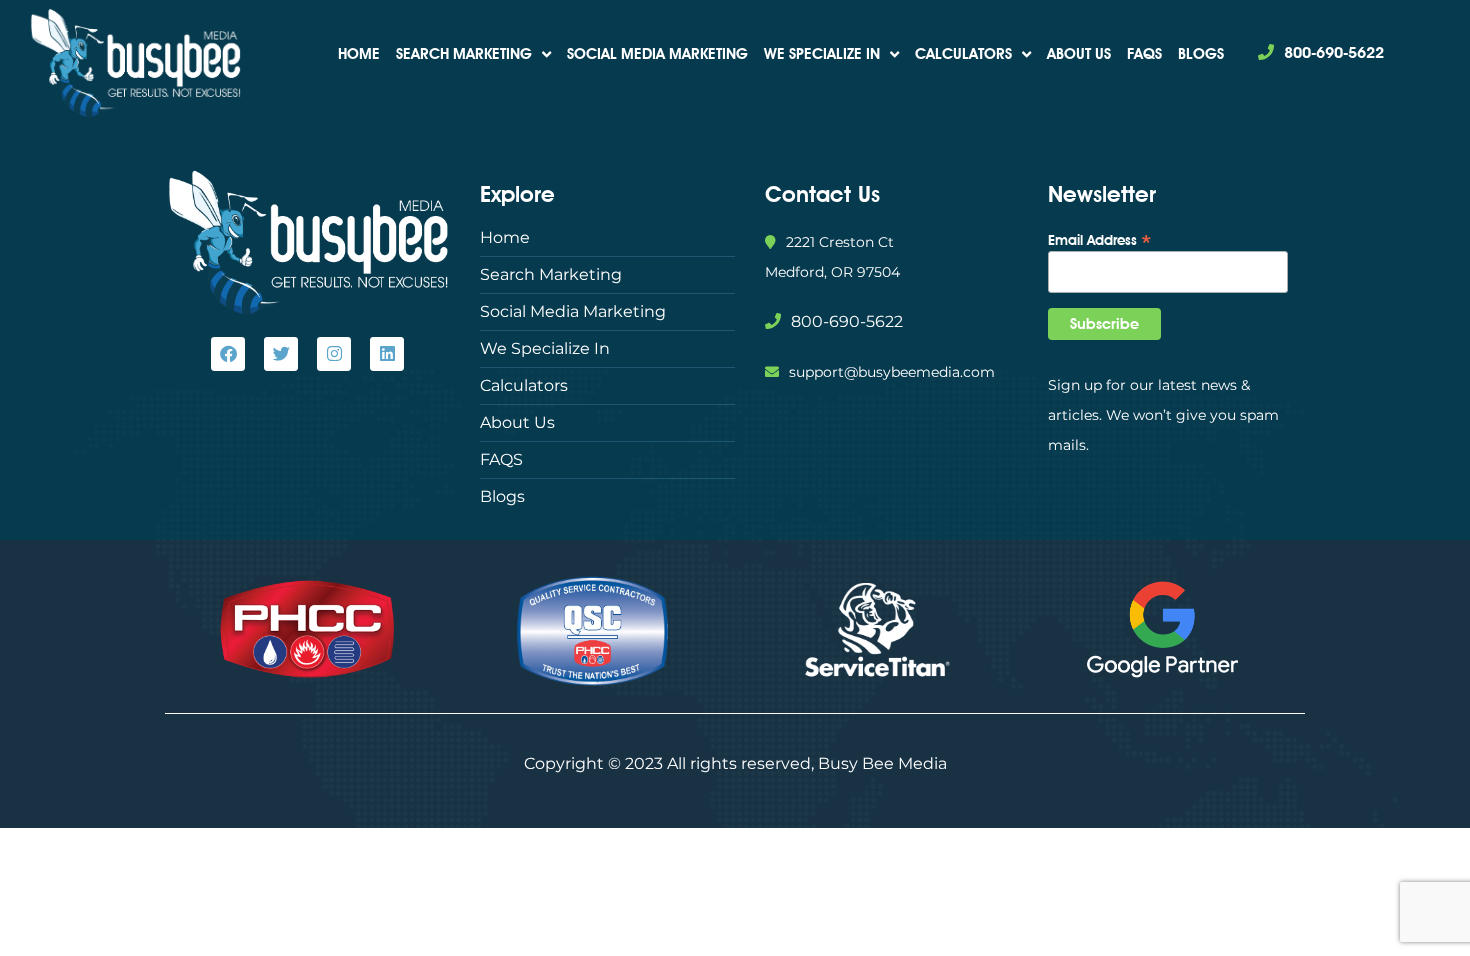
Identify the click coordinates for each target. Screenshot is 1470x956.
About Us (1079, 54)
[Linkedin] (387, 354)
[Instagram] (334, 354)
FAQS (1144, 54)
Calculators (963, 54)
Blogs (1201, 54)
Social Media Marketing (657, 54)
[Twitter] (281, 354)
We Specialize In (822, 54)
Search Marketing (464, 54)
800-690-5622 (1334, 52)
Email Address (1100, 239)
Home (359, 54)
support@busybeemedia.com (892, 372)
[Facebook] (228, 354)
